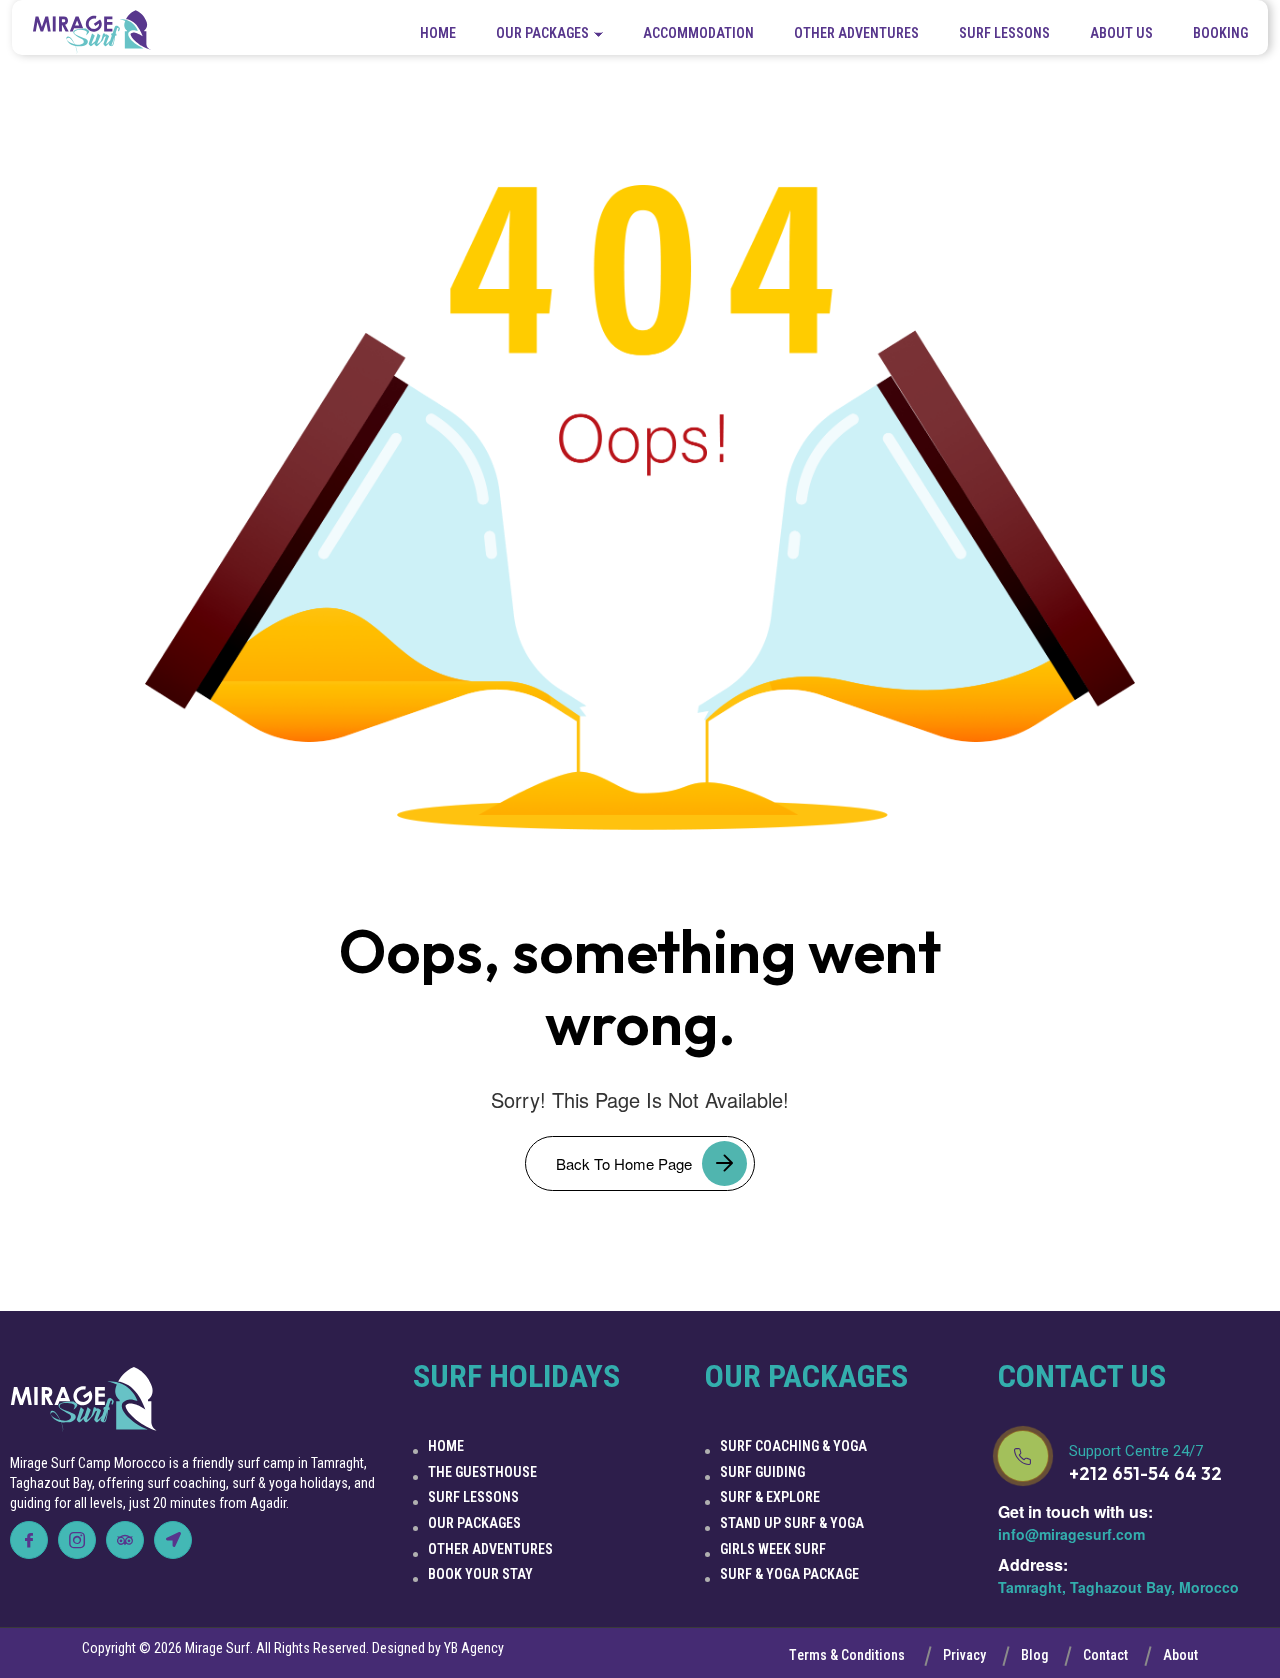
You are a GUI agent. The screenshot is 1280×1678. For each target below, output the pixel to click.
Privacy (964, 1655)
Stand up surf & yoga (792, 1523)
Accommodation (698, 33)
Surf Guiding (762, 1472)
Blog (1034, 1655)
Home (438, 33)
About (1180, 1655)
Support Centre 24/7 (1136, 1451)
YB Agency (474, 1648)
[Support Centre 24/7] (1023, 1456)
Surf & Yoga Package (789, 1574)
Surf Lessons (1004, 33)
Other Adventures (856, 33)
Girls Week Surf (773, 1549)
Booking (1220, 33)
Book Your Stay (480, 1574)
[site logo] (92, 32)
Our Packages (474, 1523)
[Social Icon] (29, 1540)
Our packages (542, 33)
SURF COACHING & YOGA (793, 1446)
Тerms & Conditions (847, 1655)
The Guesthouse (482, 1472)
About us (1121, 33)
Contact (1105, 1655)
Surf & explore (770, 1497)
